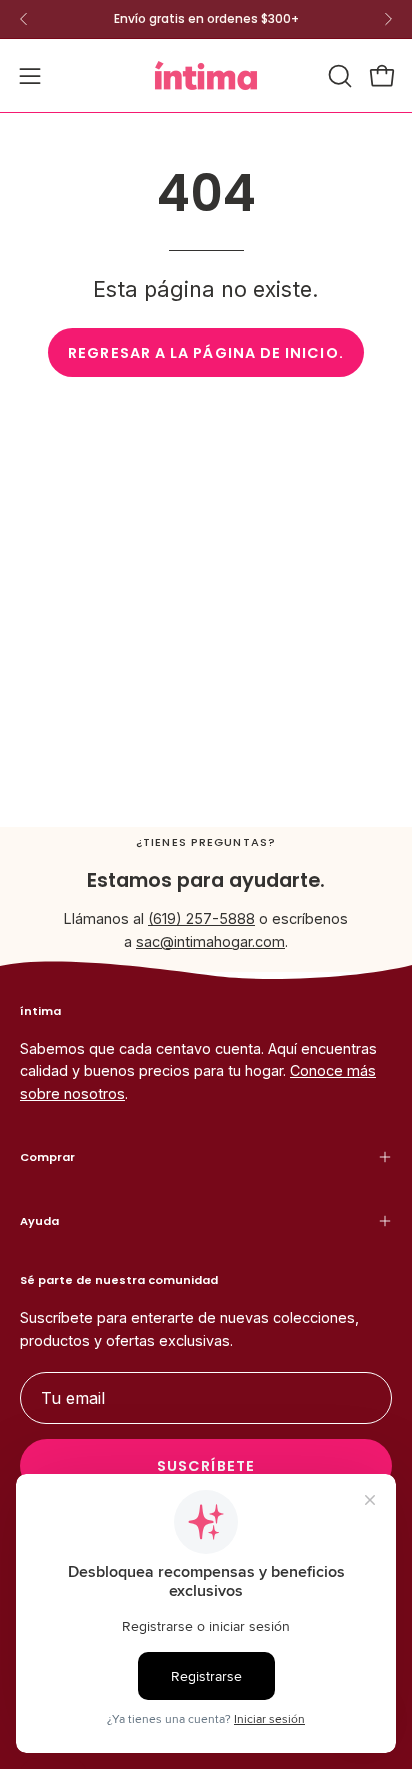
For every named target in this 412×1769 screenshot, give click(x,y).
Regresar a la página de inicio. (205, 353)
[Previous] (24, 19)
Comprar (47, 1157)
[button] (338, 76)
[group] (206, 19)
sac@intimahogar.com (210, 941)
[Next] (388, 19)
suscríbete (206, 1466)
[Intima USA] (206, 75)
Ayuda (39, 1221)
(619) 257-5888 (201, 918)
